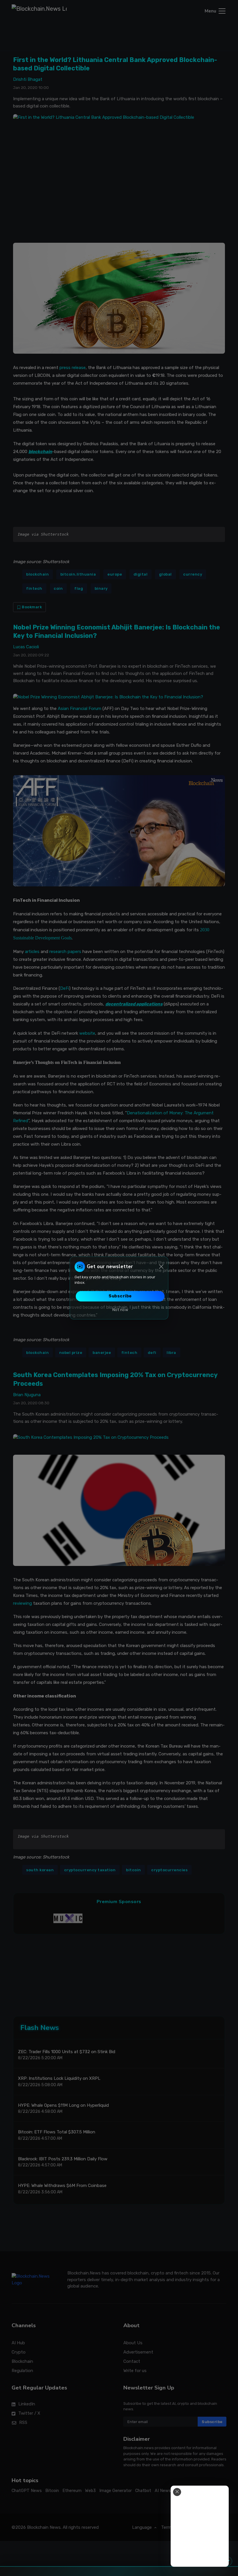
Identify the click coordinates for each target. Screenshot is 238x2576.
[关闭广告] (177, 2492)
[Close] (161, 1267)
